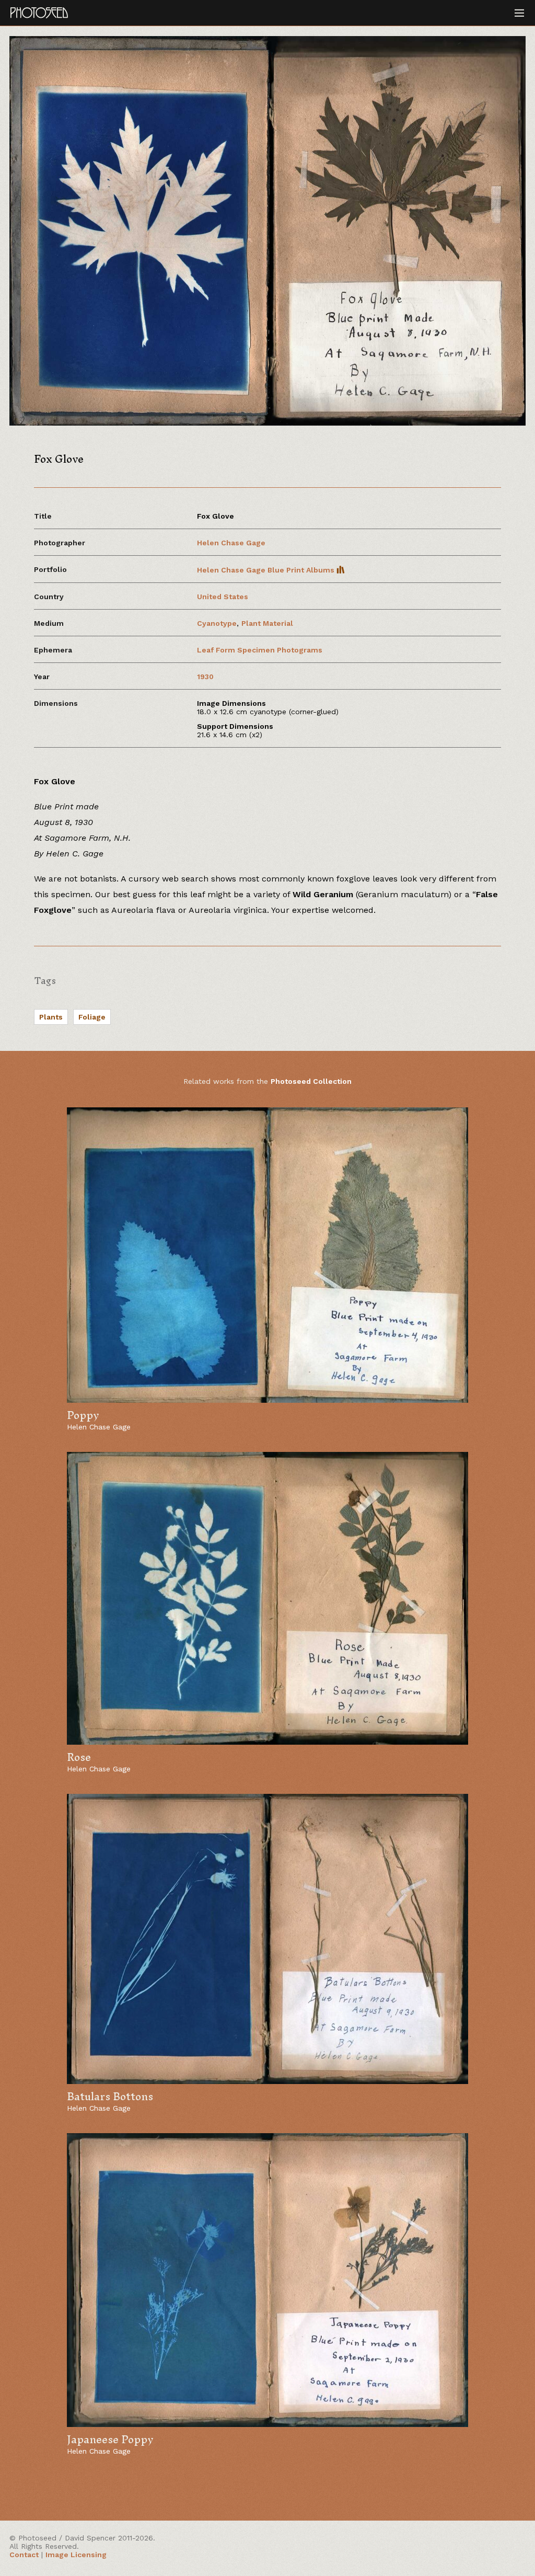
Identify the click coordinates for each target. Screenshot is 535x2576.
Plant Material (267, 623)
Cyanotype (217, 623)
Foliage (92, 1017)
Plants (51, 1017)
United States (223, 597)
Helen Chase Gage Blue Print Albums (267, 570)
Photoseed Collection (311, 1081)
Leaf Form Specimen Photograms (260, 650)
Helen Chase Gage (231, 543)
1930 (205, 677)
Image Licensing (76, 2555)
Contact (24, 2555)
